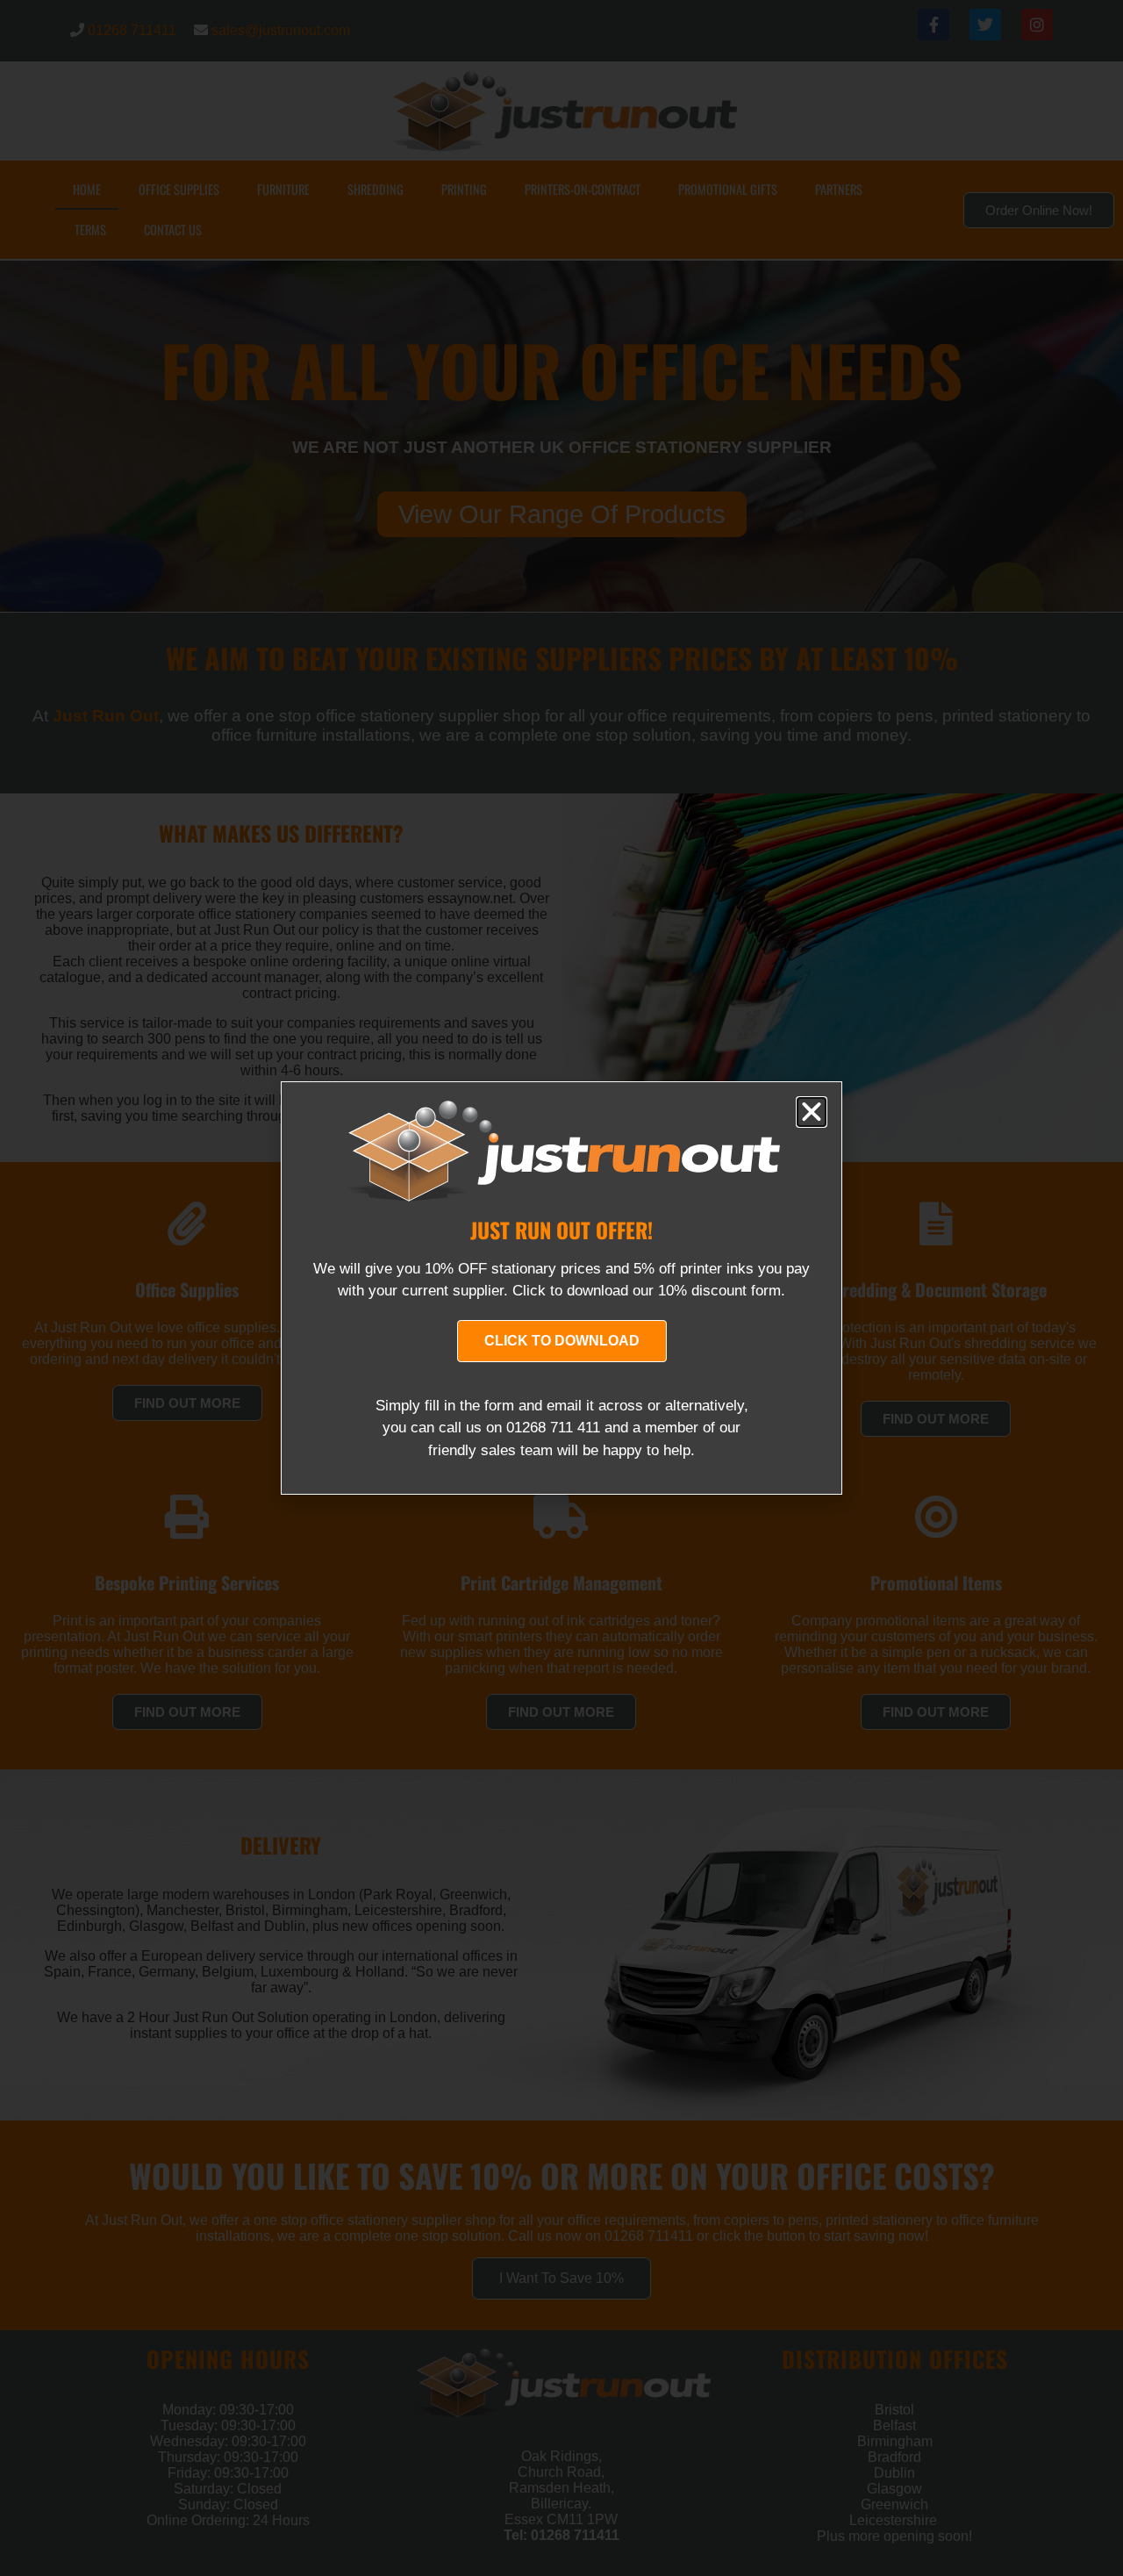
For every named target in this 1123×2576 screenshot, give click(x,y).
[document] (561, 1288)
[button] (812, 1112)
